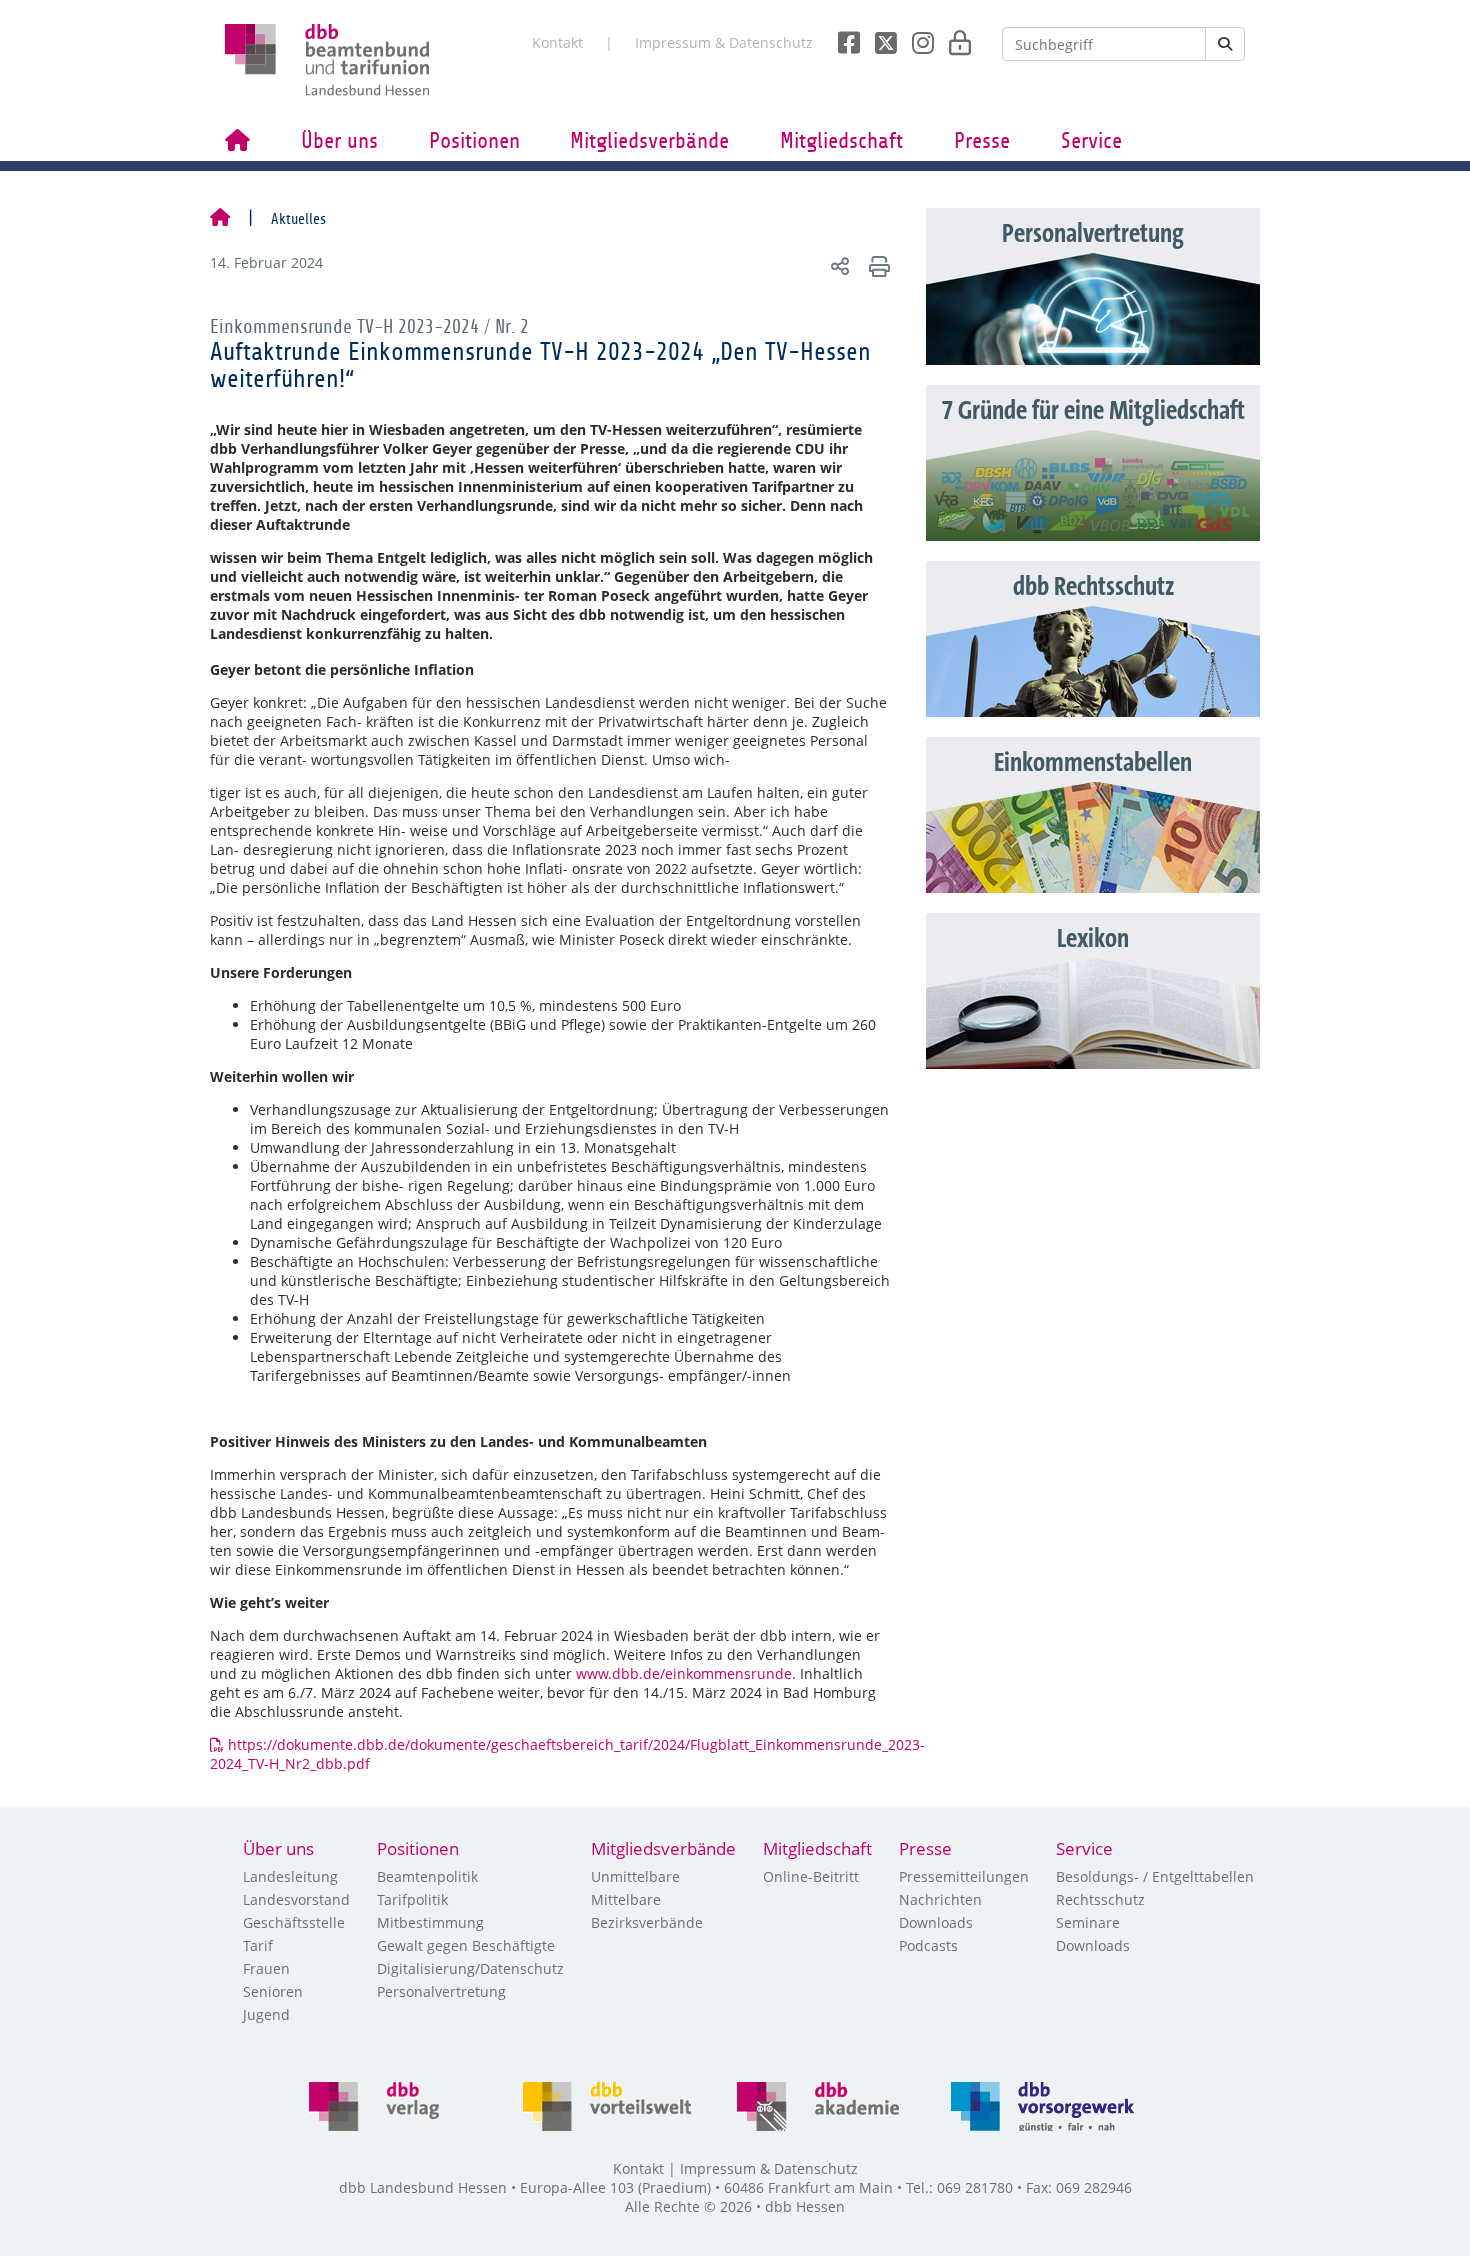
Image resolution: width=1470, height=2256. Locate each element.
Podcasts (928, 1945)
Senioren (273, 1991)
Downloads (936, 1922)
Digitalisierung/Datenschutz (470, 1968)
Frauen (266, 1968)
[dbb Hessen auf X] (878, 37)
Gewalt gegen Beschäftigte (466, 1945)
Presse (982, 141)
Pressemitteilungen (964, 1876)
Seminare (1088, 1922)
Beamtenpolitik (427, 1876)
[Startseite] (220, 219)
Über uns (339, 141)
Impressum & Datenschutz (724, 42)
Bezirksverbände (647, 1922)
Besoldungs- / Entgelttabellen (1155, 1876)
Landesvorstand (296, 1899)
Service (1091, 141)
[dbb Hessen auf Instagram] (915, 37)
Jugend (266, 2014)
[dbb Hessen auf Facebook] (841, 37)
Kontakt (557, 42)
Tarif (258, 1945)
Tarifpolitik (412, 1899)
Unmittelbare (635, 1876)
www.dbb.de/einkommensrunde (684, 1673)
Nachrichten (940, 1899)
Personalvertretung (441, 1991)
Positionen (474, 141)
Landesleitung (290, 1876)
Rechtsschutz (1100, 1899)
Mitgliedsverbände (649, 141)
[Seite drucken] (876, 265)
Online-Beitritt (811, 1876)
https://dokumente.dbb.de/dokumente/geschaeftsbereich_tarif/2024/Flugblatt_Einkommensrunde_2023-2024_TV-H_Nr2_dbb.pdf (567, 1754)
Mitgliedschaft (841, 141)
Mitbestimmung (430, 1922)
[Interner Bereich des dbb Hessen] (954, 37)
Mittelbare (626, 1899)
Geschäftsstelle (294, 1922)
